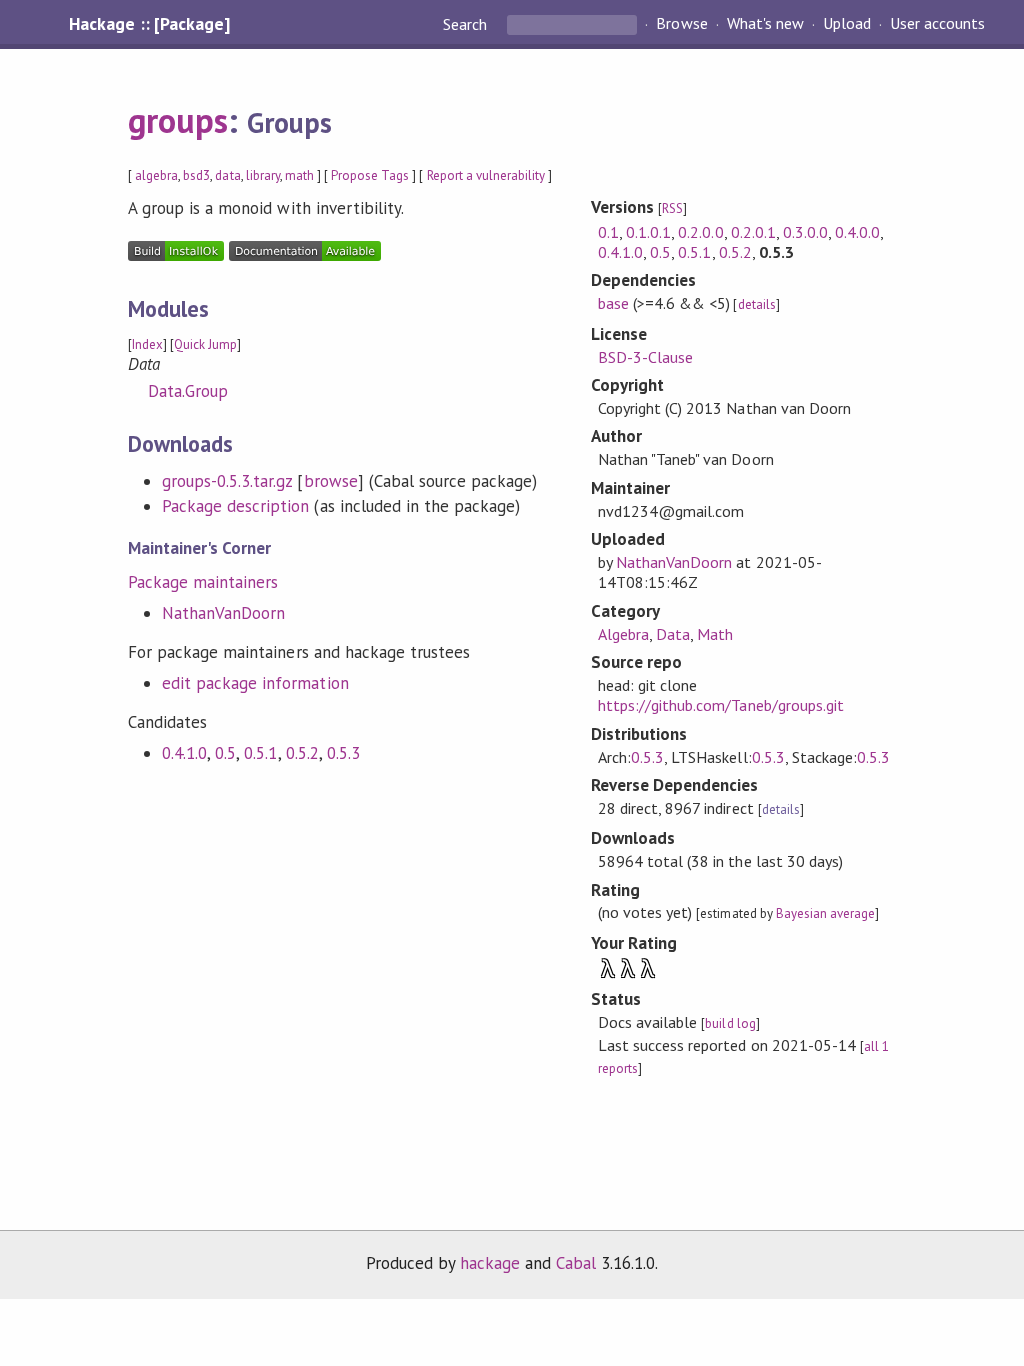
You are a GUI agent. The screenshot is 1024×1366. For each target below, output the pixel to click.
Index (147, 344)
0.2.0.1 (753, 232)
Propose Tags (370, 175)
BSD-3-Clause (645, 357)
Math (715, 634)
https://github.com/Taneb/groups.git (721, 705)
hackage (490, 1263)
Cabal (576, 1263)
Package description (235, 506)
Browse (681, 24)
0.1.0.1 (648, 232)
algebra (156, 175)
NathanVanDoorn (223, 613)
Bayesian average (825, 913)
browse (331, 481)
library (263, 175)
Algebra (623, 634)
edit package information (255, 683)
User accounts (937, 24)
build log (730, 1023)
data (227, 175)
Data (673, 634)
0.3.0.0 (805, 232)
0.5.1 (260, 753)
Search (467, 24)
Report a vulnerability (486, 175)
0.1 (608, 232)
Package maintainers (203, 582)
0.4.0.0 (857, 232)
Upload (847, 24)
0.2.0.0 (700, 232)
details (757, 304)
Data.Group (188, 391)
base (613, 303)
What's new (765, 24)
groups (178, 120)
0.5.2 (302, 753)
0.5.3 (343, 753)
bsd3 (196, 175)
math (299, 175)
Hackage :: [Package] (149, 24)
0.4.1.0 (184, 753)
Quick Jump (205, 344)
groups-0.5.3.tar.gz (227, 481)
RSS (672, 208)
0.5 (225, 753)
